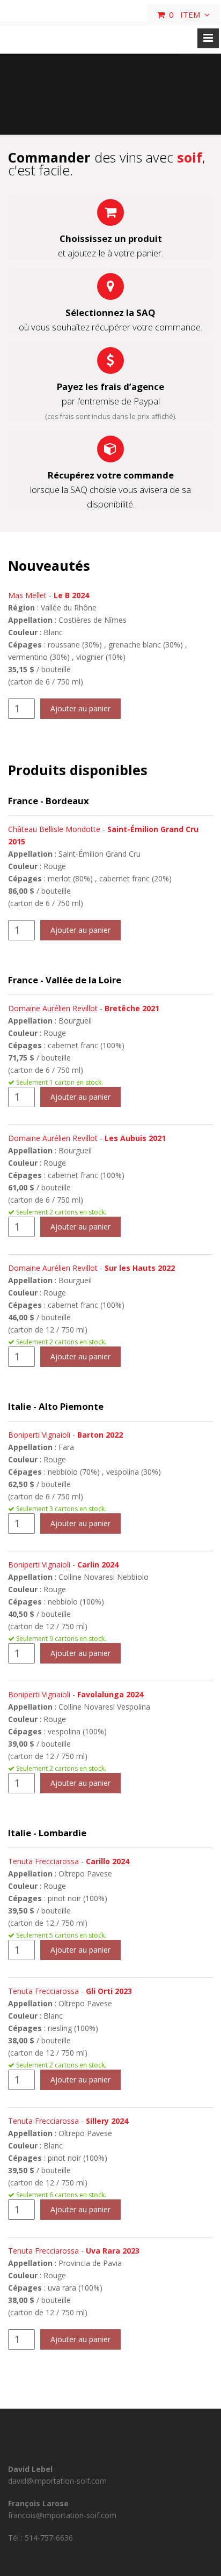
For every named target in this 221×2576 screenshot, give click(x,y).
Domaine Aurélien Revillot (53, 1008)
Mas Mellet (27, 595)
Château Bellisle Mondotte (54, 829)
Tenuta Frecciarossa (43, 1861)
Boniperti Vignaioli (39, 1435)
